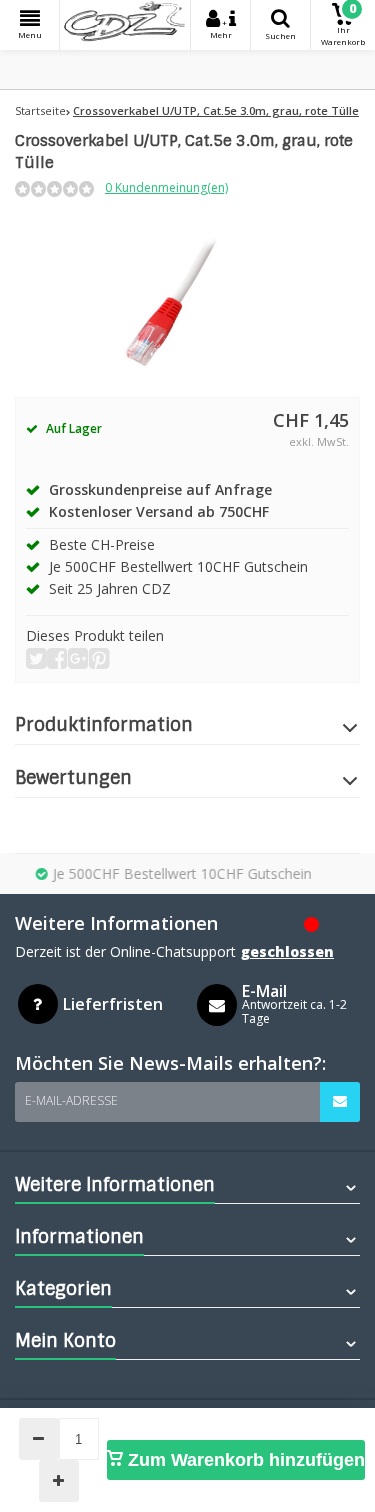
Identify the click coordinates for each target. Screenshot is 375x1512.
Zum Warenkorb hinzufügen (244, 1460)
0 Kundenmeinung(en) (166, 187)
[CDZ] (125, 25)
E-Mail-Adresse (71, 1100)
